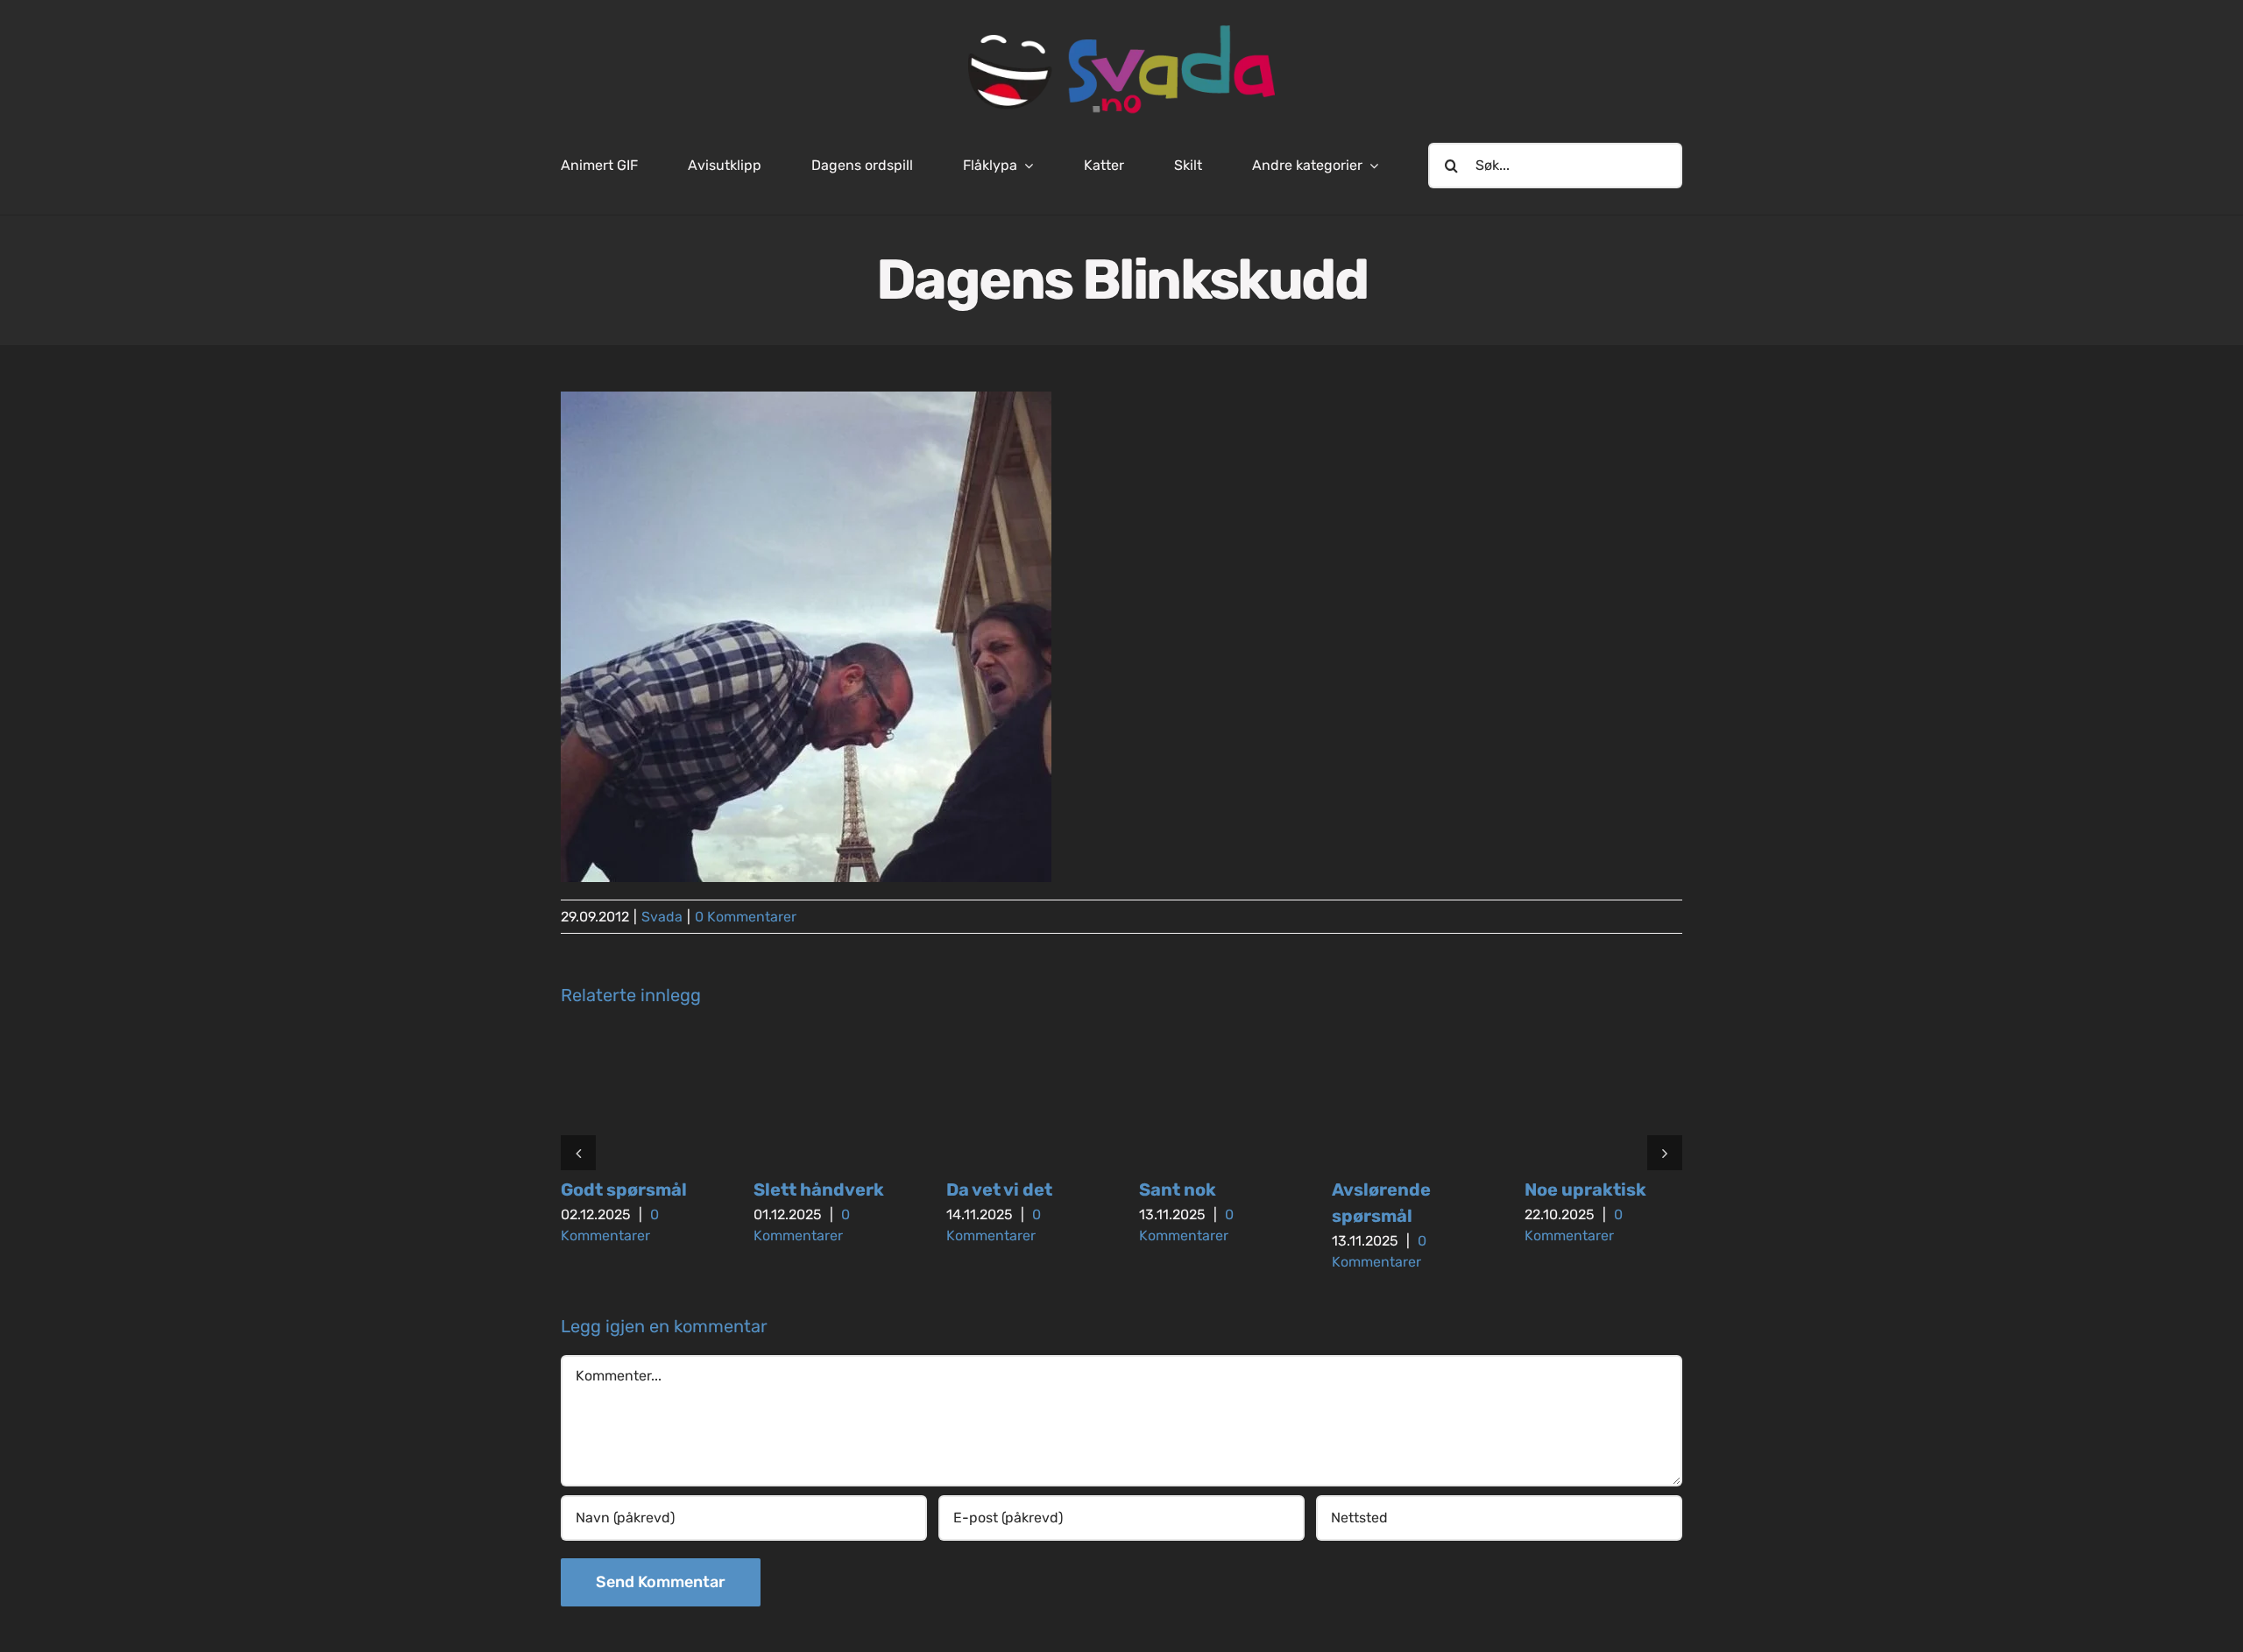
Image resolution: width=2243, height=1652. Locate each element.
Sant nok (1178, 1190)
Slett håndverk (819, 1190)
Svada (662, 917)
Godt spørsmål (624, 1190)
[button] (578, 1153)
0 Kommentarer (746, 917)
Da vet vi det (999, 1190)
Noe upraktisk (1585, 1190)
